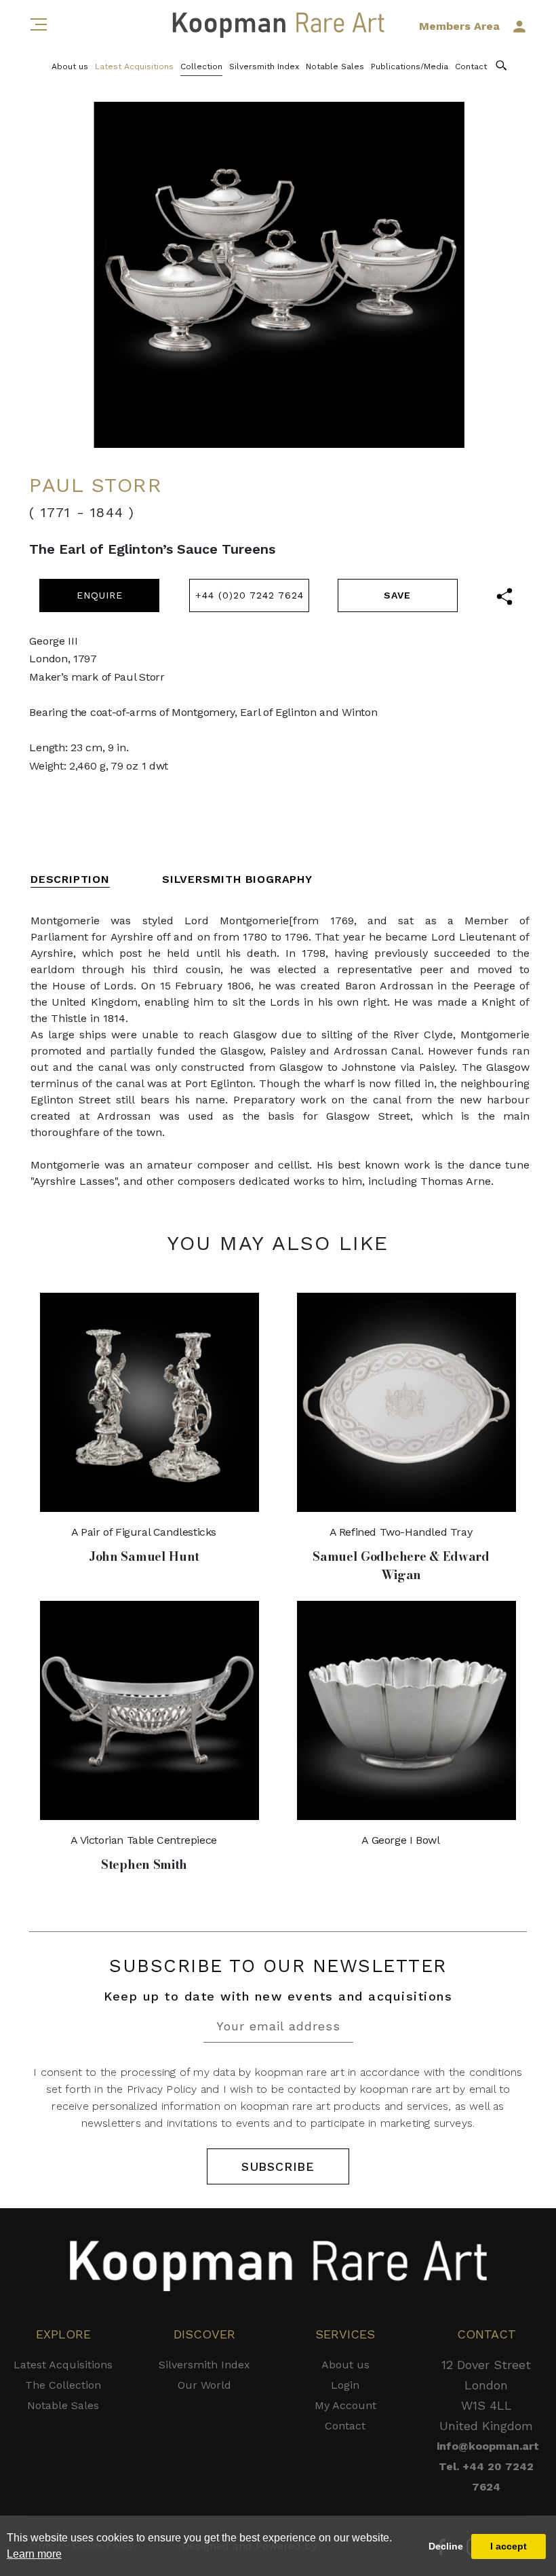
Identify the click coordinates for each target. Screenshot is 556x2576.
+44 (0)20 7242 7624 (250, 595)
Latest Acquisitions (134, 67)
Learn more (34, 2554)
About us (70, 67)
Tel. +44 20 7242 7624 (486, 2477)
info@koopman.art (486, 2446)
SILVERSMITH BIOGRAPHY (237, 879)
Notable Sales (335, 67)
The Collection (63, 2385)
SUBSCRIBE (278, 2166)
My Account (345, 2405)
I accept (509, 2546)
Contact (471, 67)
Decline (446, 2546)
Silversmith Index (264, 67)
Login (345, 2385)
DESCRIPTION (70, 879)
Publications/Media (410, 67)
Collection (201, 67)
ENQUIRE (100, 595)
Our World (204, 2385)
